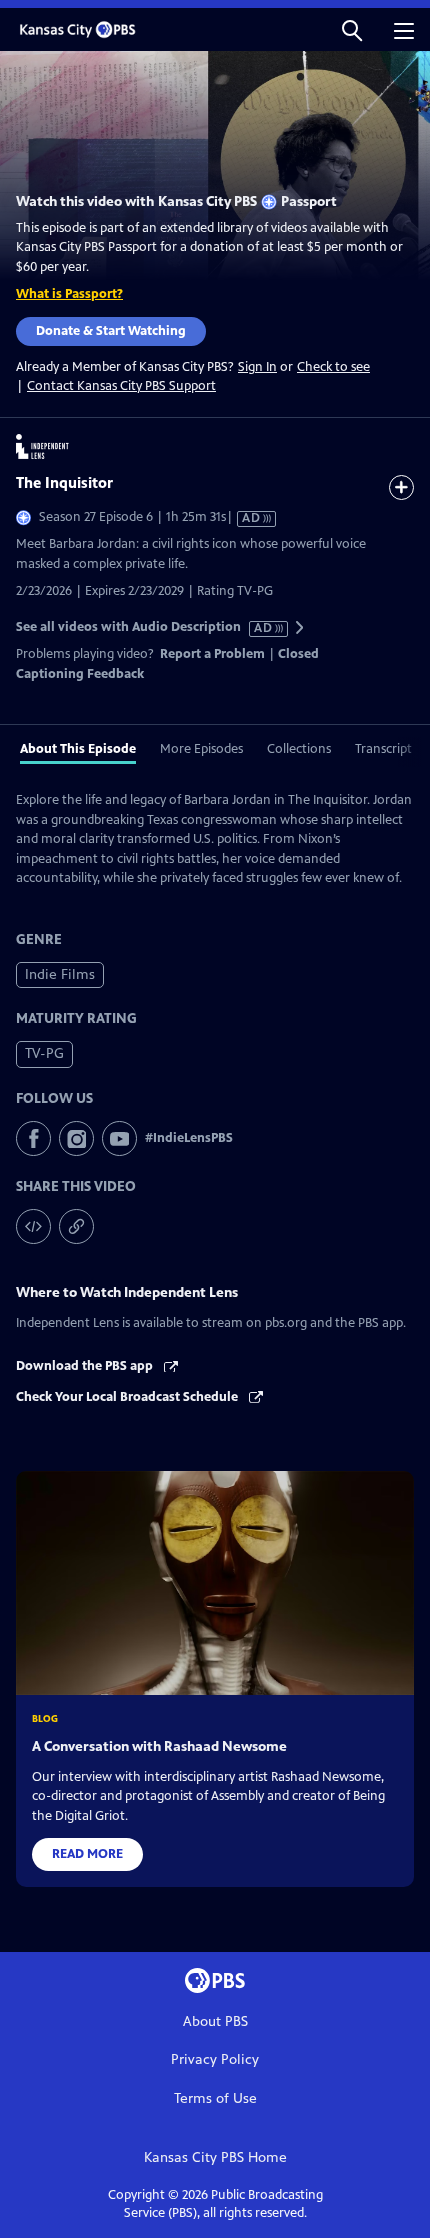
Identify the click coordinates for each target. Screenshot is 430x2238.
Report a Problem (212, 654)
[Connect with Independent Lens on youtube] (119, 1138)
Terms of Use (215, 2098)
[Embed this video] (33, 1226)
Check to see (333, 367)
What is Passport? (69, 294)
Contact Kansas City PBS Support (121, 386)
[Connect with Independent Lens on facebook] (33, 1138)
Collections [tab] (299, 749)
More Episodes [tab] (201, 749)
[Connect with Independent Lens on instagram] (76, 1138)
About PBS (215, 2021)
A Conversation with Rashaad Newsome (159, 1746)
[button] (352, 29)
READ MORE (87, 1854)
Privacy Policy (215, 2059)
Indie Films (60, 974)
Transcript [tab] (383, 749)
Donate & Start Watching (111, 331)
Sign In (257, 367)
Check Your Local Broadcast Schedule (128, 1397)
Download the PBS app (86, 1366)
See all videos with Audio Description (145, 627)
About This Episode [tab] (78, 749)
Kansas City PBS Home (215, 2157)
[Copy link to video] (76, 1226)
